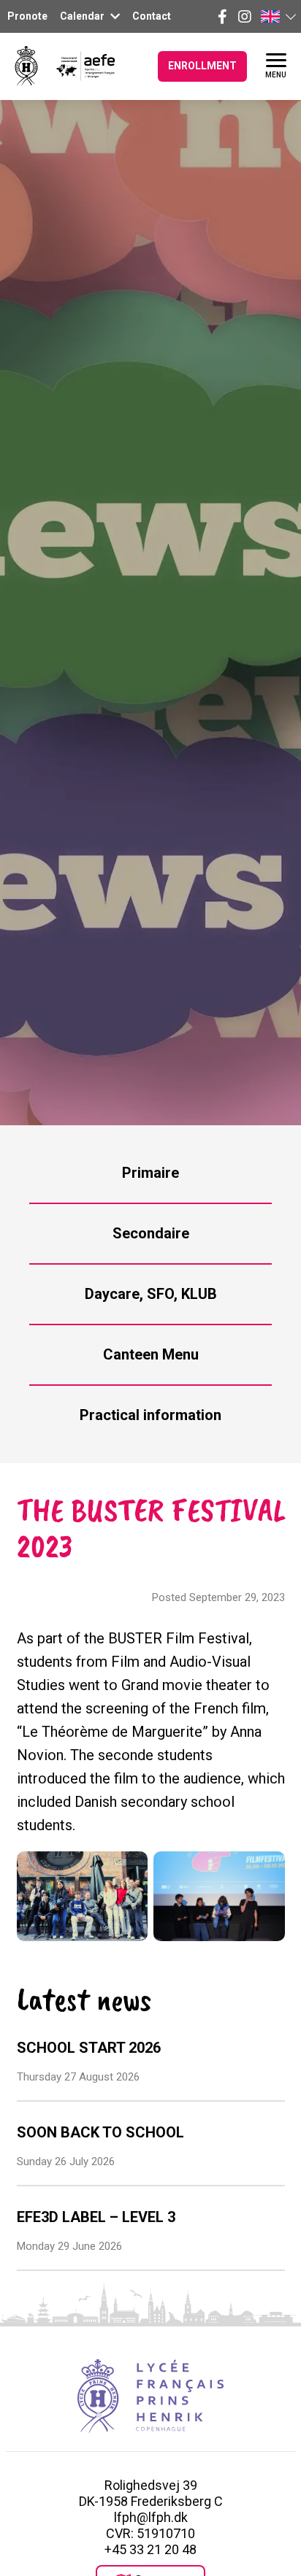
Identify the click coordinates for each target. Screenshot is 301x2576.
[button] (278, 16)
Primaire (150, 1173)
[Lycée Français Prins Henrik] (26, 66)
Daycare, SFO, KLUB (151, 1294)
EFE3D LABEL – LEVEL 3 (96, 2217)
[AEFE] (76, 66)
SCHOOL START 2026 (89, 2048)
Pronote (27, 16)
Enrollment (202, 66)
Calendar (83, 16)
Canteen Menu (151, 1354)
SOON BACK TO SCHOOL (100, 2132)
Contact (152, 16)
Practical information (150, 1415)
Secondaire (151, 1233)
